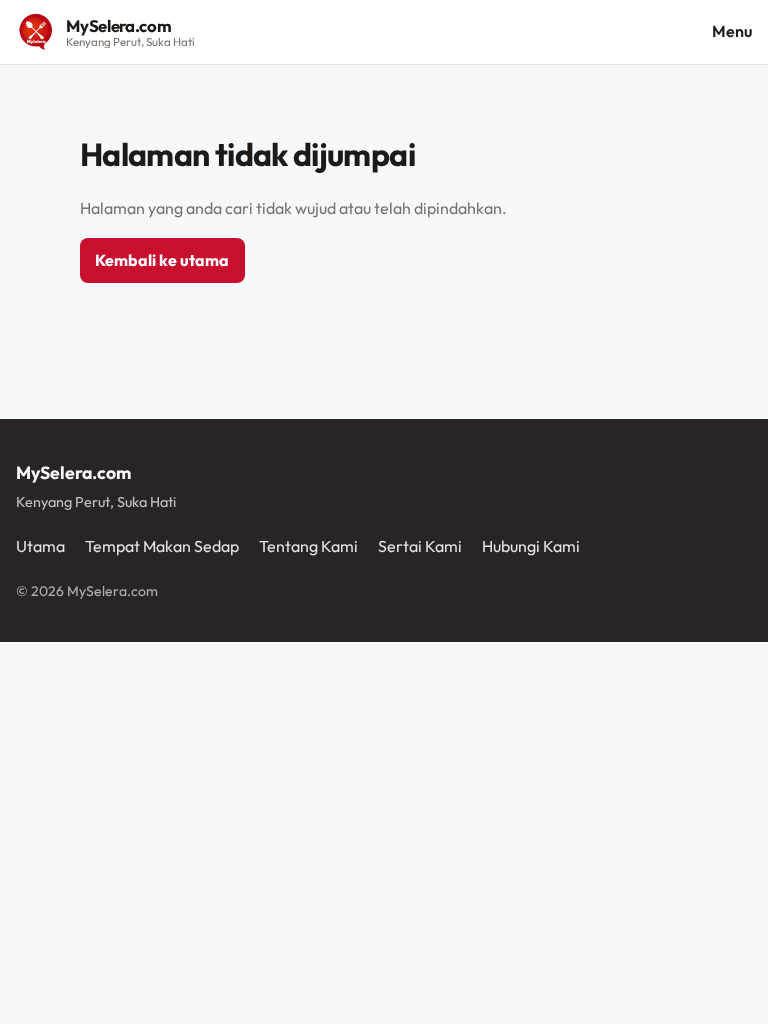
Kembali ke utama (162, 260)
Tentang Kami (308, 546)
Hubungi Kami (531, 546)
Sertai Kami (420, 546)
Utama (40, 546)
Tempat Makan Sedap (162, 546)
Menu (732, 31)
